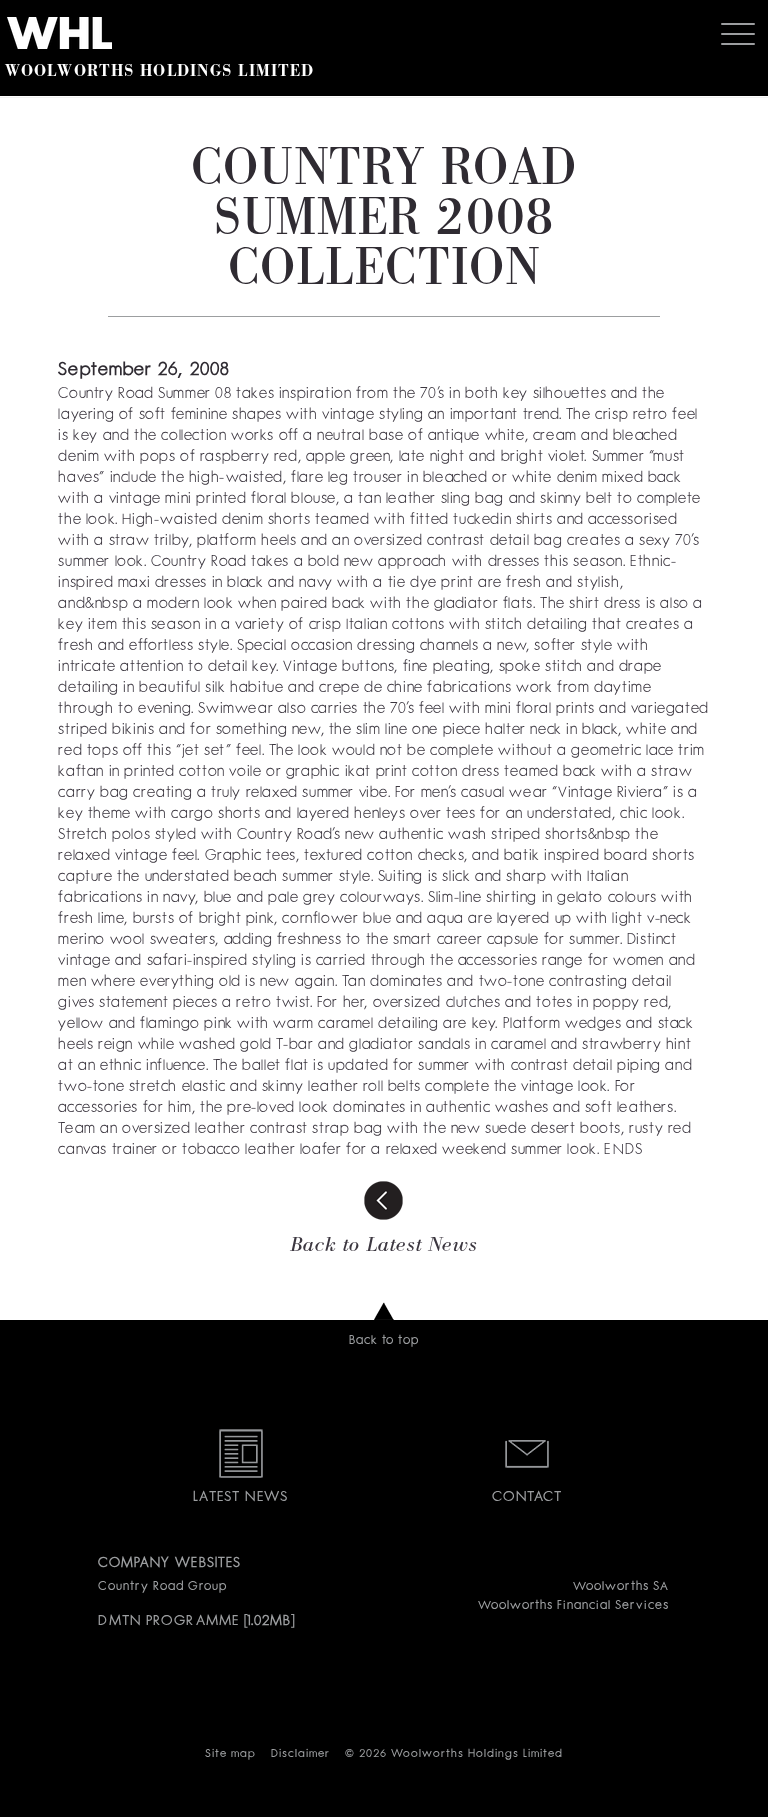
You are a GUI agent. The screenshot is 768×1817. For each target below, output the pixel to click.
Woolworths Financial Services (573, 1606)
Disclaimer (300, 1754)
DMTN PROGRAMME (168, 1621)
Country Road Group (162, 1587)
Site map (230, 1754)
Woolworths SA (620, 1587)
